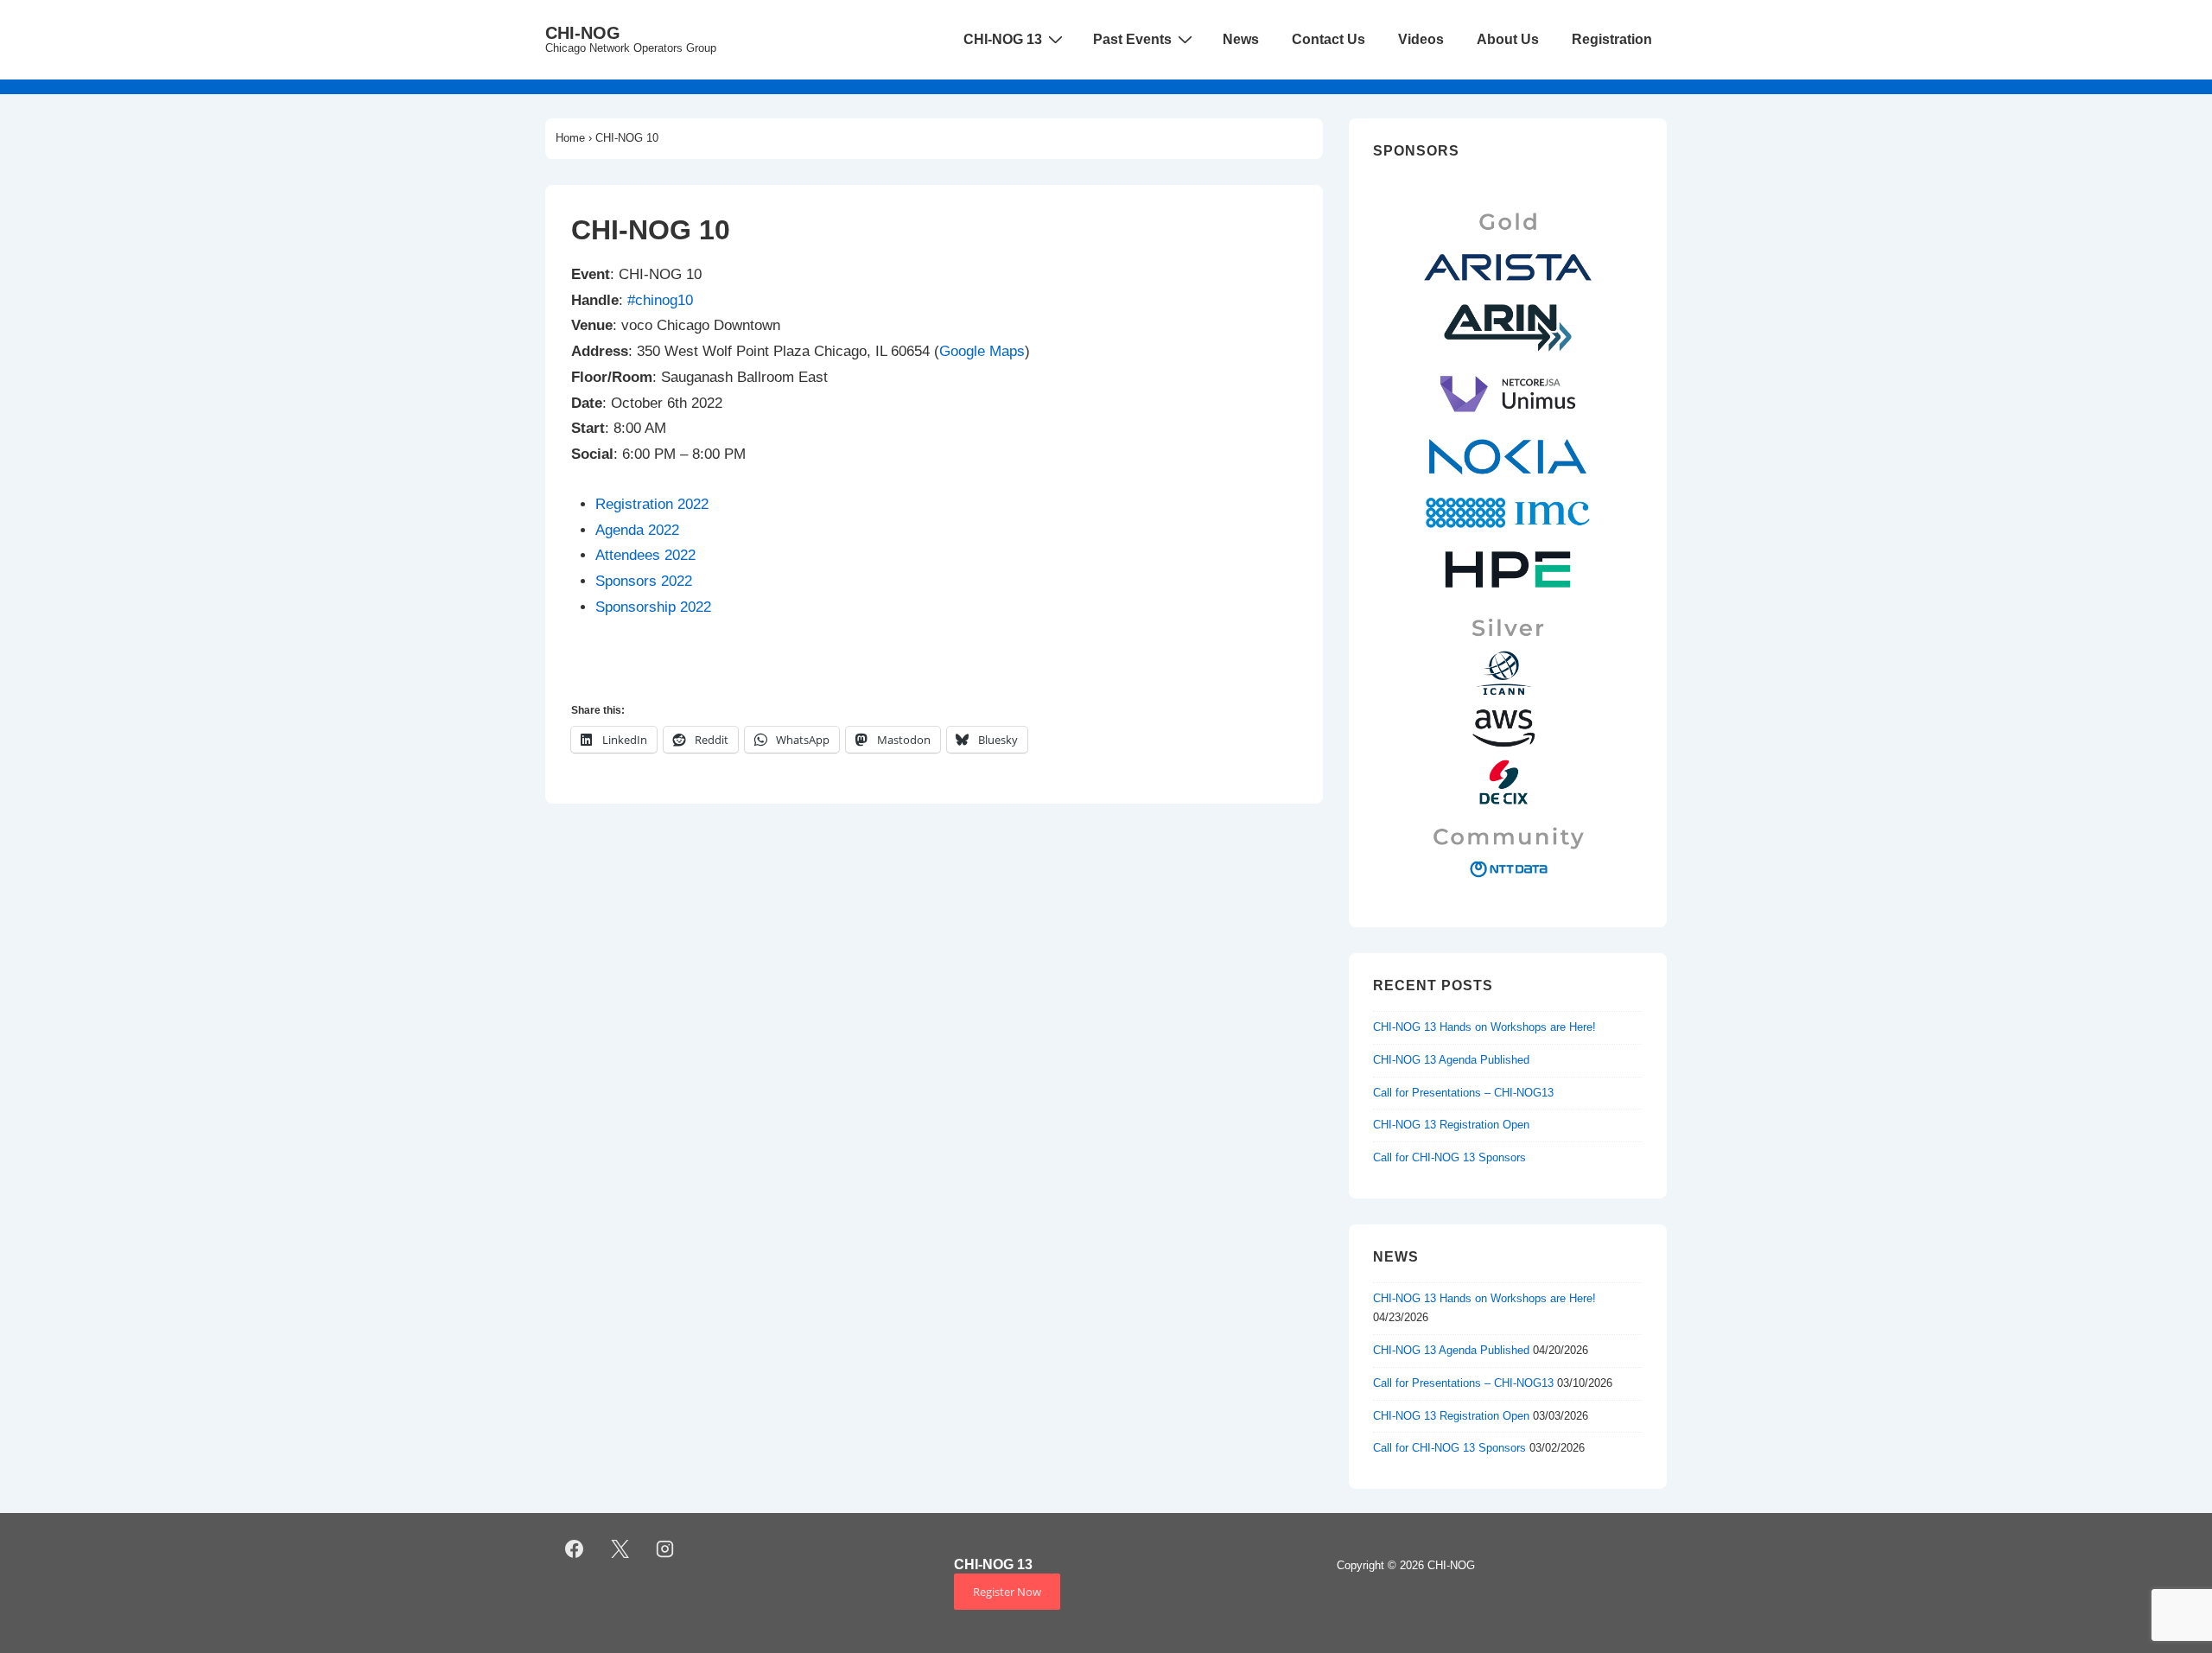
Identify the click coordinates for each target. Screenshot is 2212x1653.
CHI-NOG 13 (1003, 39)
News (1241, 39)
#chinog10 (660, 300)
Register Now (1007, 1592)
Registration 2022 (652, 504)
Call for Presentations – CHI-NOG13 (1463, 1093)
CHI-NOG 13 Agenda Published (1451, 1060)
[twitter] (620, 1548)
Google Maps (982, 351)
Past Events (1132, 39)
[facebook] (575, 1548)
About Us (1508, 39)
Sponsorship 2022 (653, 607)
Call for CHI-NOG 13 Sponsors (1449, 1157)
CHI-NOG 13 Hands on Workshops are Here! (1484, 1027)
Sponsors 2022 (644, 581)
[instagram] (665, 1548)
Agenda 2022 (637, 530)
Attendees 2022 (645, 555)
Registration (1612, 39)
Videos (1421, 39)
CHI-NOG (583, 33)
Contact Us (1328, 39)
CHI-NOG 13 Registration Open (1451, 1125)
